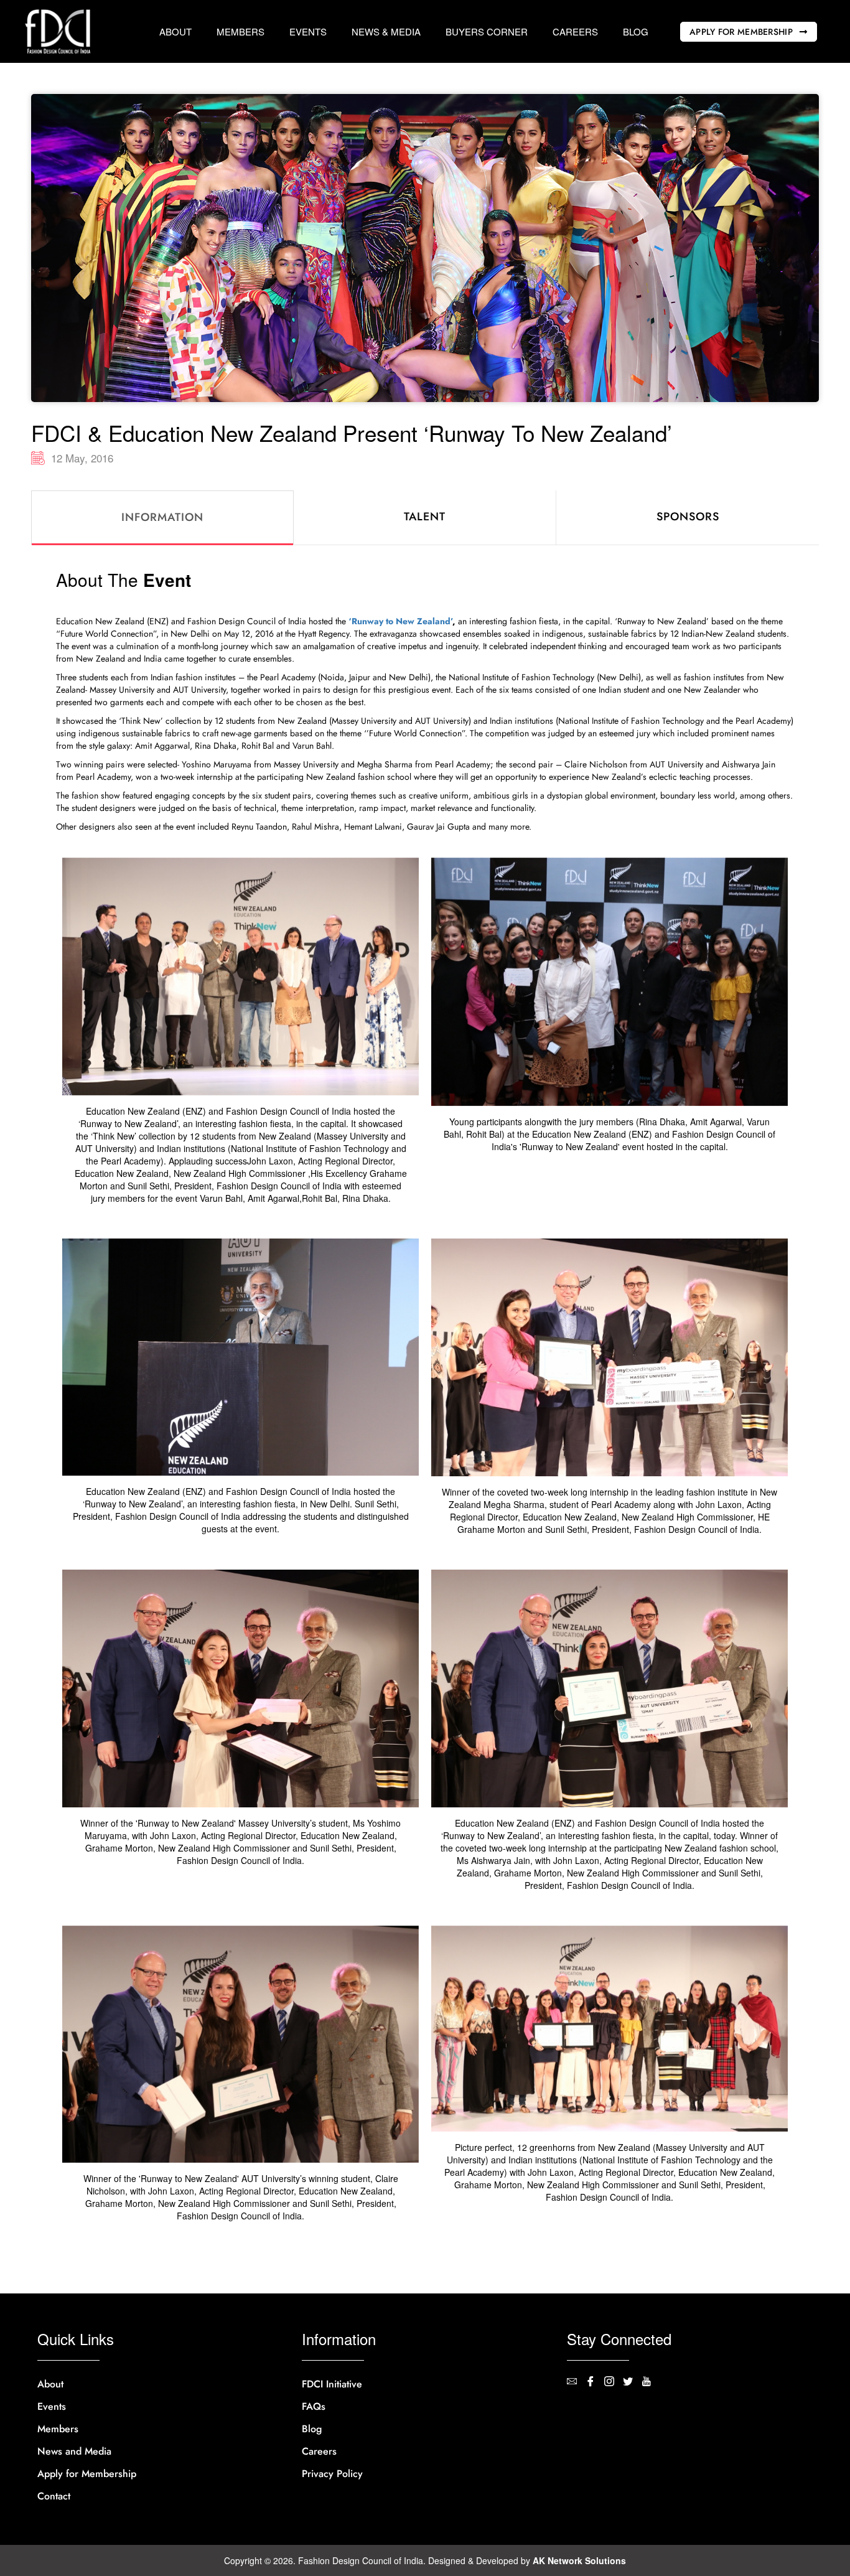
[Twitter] (632, 2382)
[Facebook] (595, 2382)
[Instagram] (614, 2382)
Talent (425, 517)
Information (162, 517)
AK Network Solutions (579, 2560)
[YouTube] (651, 2382)
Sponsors (688, 517)
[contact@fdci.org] (576, 2382)
